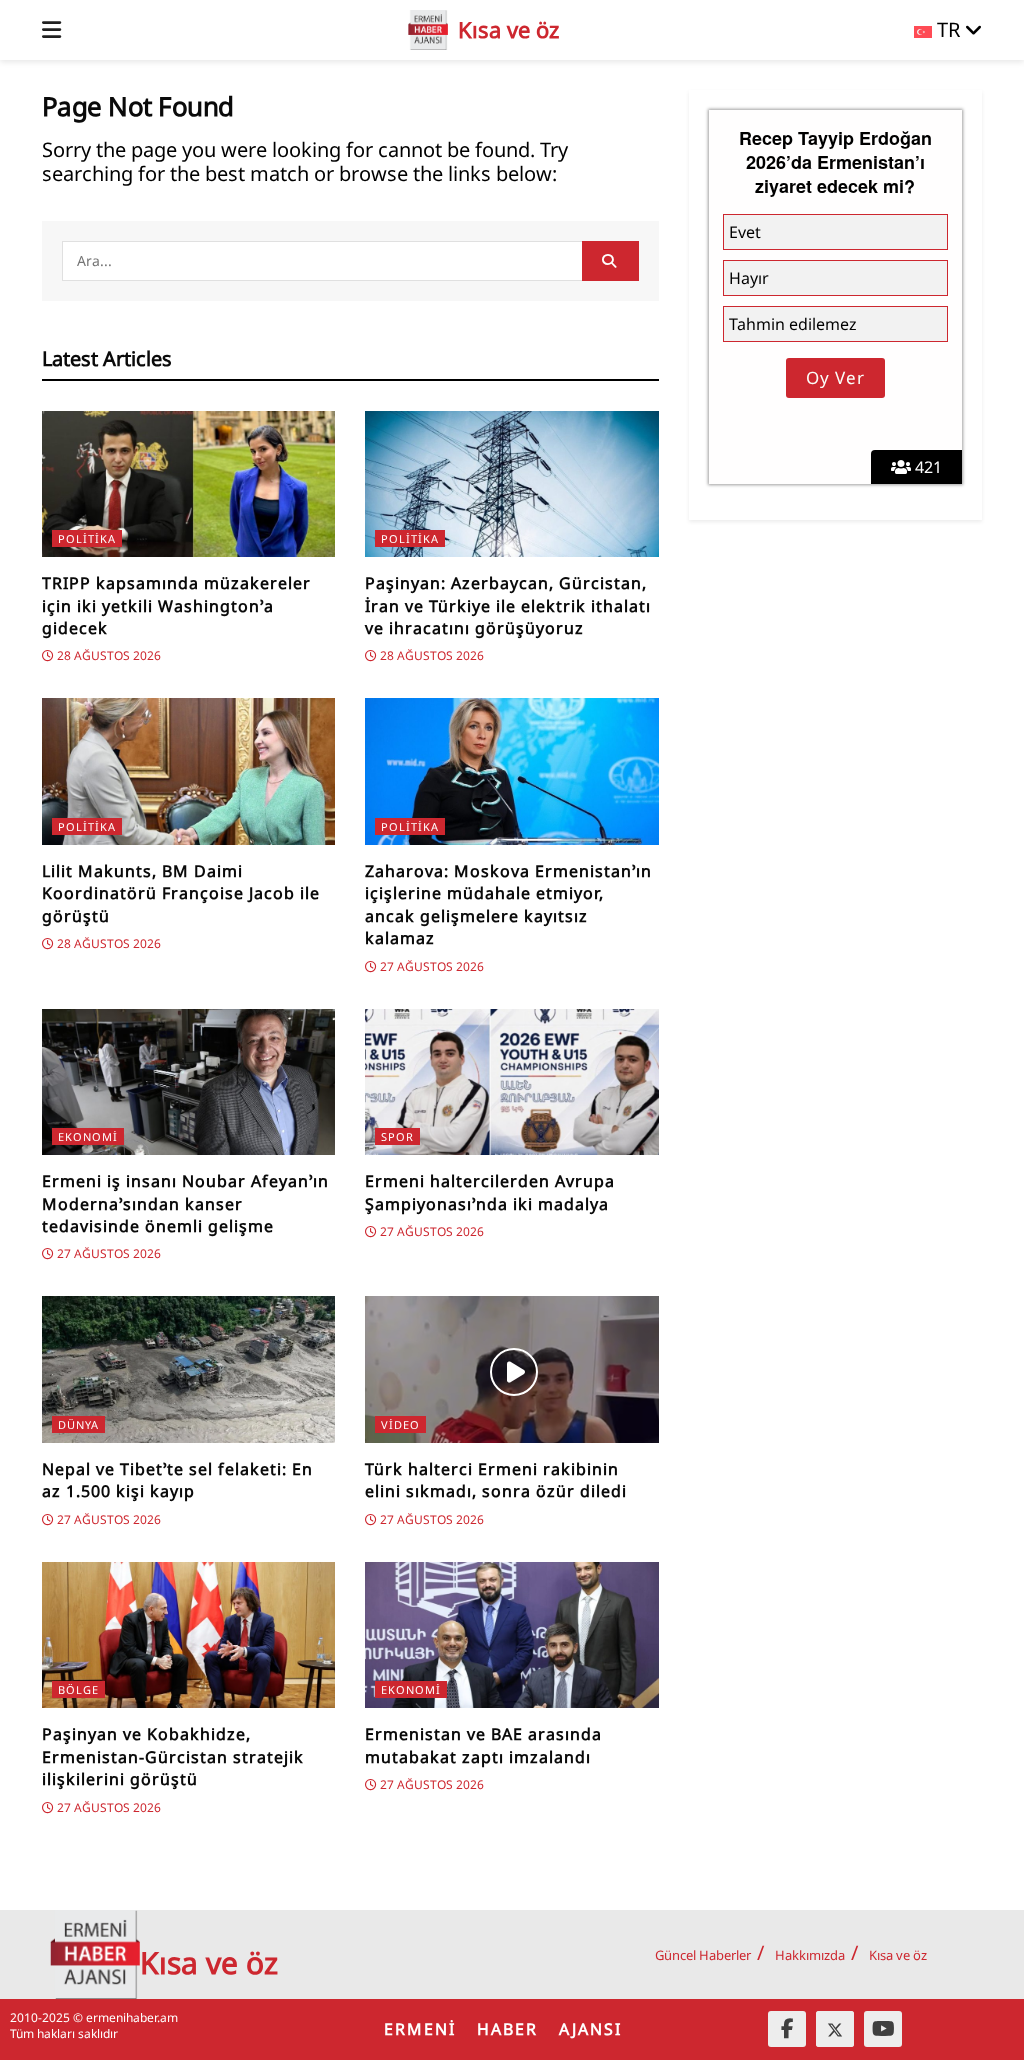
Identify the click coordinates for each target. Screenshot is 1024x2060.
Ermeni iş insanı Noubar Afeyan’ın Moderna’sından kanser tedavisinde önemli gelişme (185, 1203)
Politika (87, 538)
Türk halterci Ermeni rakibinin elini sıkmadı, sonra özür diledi (496, 1480)
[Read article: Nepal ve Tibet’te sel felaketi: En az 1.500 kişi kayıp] (188, 1369)
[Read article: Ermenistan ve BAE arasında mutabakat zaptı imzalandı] (511, 1635)
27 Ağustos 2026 (430, 966)
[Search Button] (610, 261)
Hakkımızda (810, 1955)
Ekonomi (88, 1136)
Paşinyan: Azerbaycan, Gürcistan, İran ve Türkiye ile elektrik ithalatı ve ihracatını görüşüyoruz (508, 605)
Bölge (78, 1689)
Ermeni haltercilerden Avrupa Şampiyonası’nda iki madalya (490, 1192)
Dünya (78, 1424)
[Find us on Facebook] (787, 2029)
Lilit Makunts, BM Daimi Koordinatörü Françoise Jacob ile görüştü (181, 893)
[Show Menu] (51, 30)
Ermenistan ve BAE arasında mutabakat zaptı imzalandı (483, 1745)
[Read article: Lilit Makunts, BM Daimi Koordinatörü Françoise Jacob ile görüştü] (188, 771)
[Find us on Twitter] (835, 2029)
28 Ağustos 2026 (107, 655)
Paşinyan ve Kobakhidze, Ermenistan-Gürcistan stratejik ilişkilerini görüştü (173, 1756)
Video (400, 1424)
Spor (397, 1136)
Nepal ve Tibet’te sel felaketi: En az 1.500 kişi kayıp (177, 1480)
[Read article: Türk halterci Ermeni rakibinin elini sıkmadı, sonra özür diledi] (511, 1369)
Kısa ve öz (898, 1955)
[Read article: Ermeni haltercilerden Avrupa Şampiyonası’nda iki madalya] (511, 1082)
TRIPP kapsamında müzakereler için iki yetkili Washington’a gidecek (176, 605)
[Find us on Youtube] (883, 2029)
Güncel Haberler (703, 1955)
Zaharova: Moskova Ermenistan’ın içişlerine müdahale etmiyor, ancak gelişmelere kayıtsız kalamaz (508, 904)
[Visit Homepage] (428, 30)
